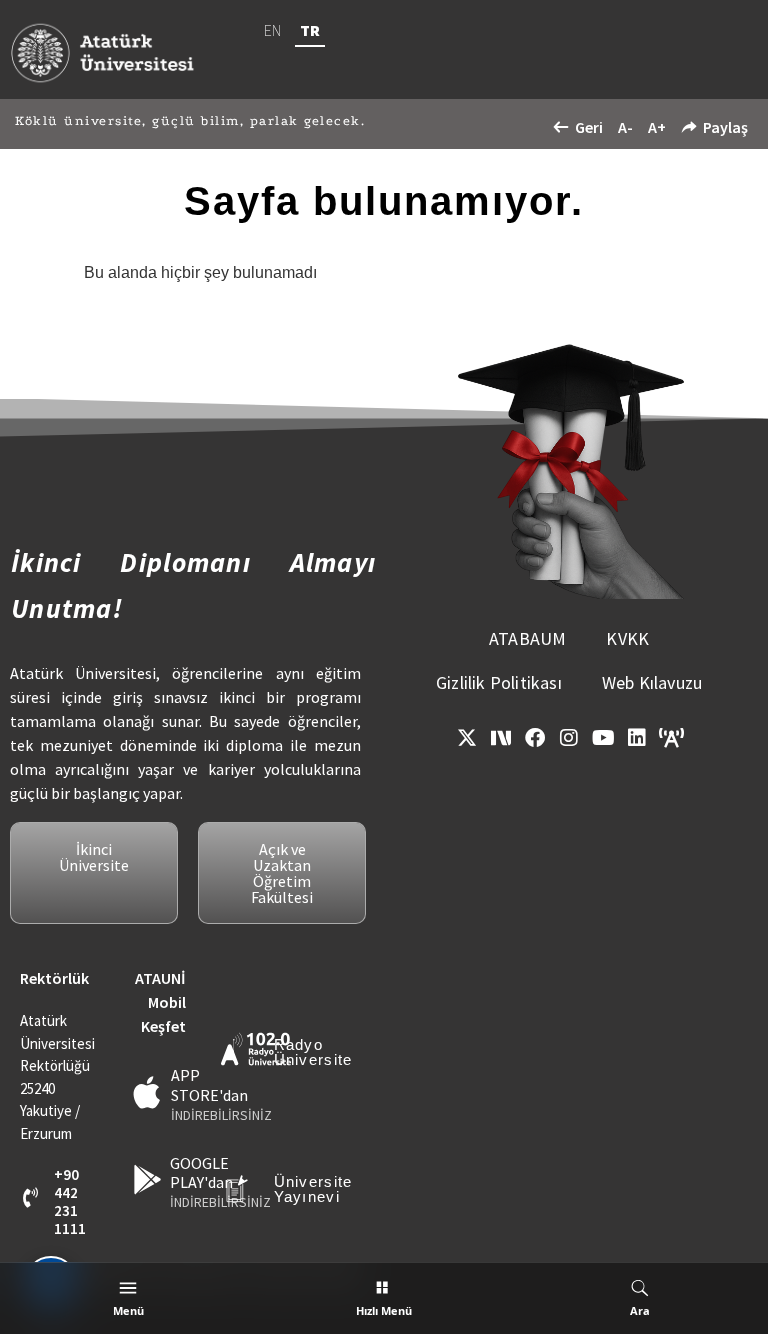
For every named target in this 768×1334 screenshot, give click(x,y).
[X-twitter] (467, 738)
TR (310, 30)
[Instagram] (569, 738)
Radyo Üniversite (313, 1052)
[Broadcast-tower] (671, 738)
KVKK (627, 638)
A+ (657, 127)
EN (272, 30)
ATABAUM (527, 638)
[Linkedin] (637, 738)
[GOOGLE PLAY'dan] (147, 1179)
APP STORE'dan (209, 1084)
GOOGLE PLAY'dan (201, 1172)
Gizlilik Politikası (499, 682)
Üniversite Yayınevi (313, 1189)
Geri (589, 127)
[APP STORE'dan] (147, 1092)
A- (625, 127)
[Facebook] (535, 738)
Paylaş (725, 127)
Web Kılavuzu (652, 682)
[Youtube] (603, 738)
